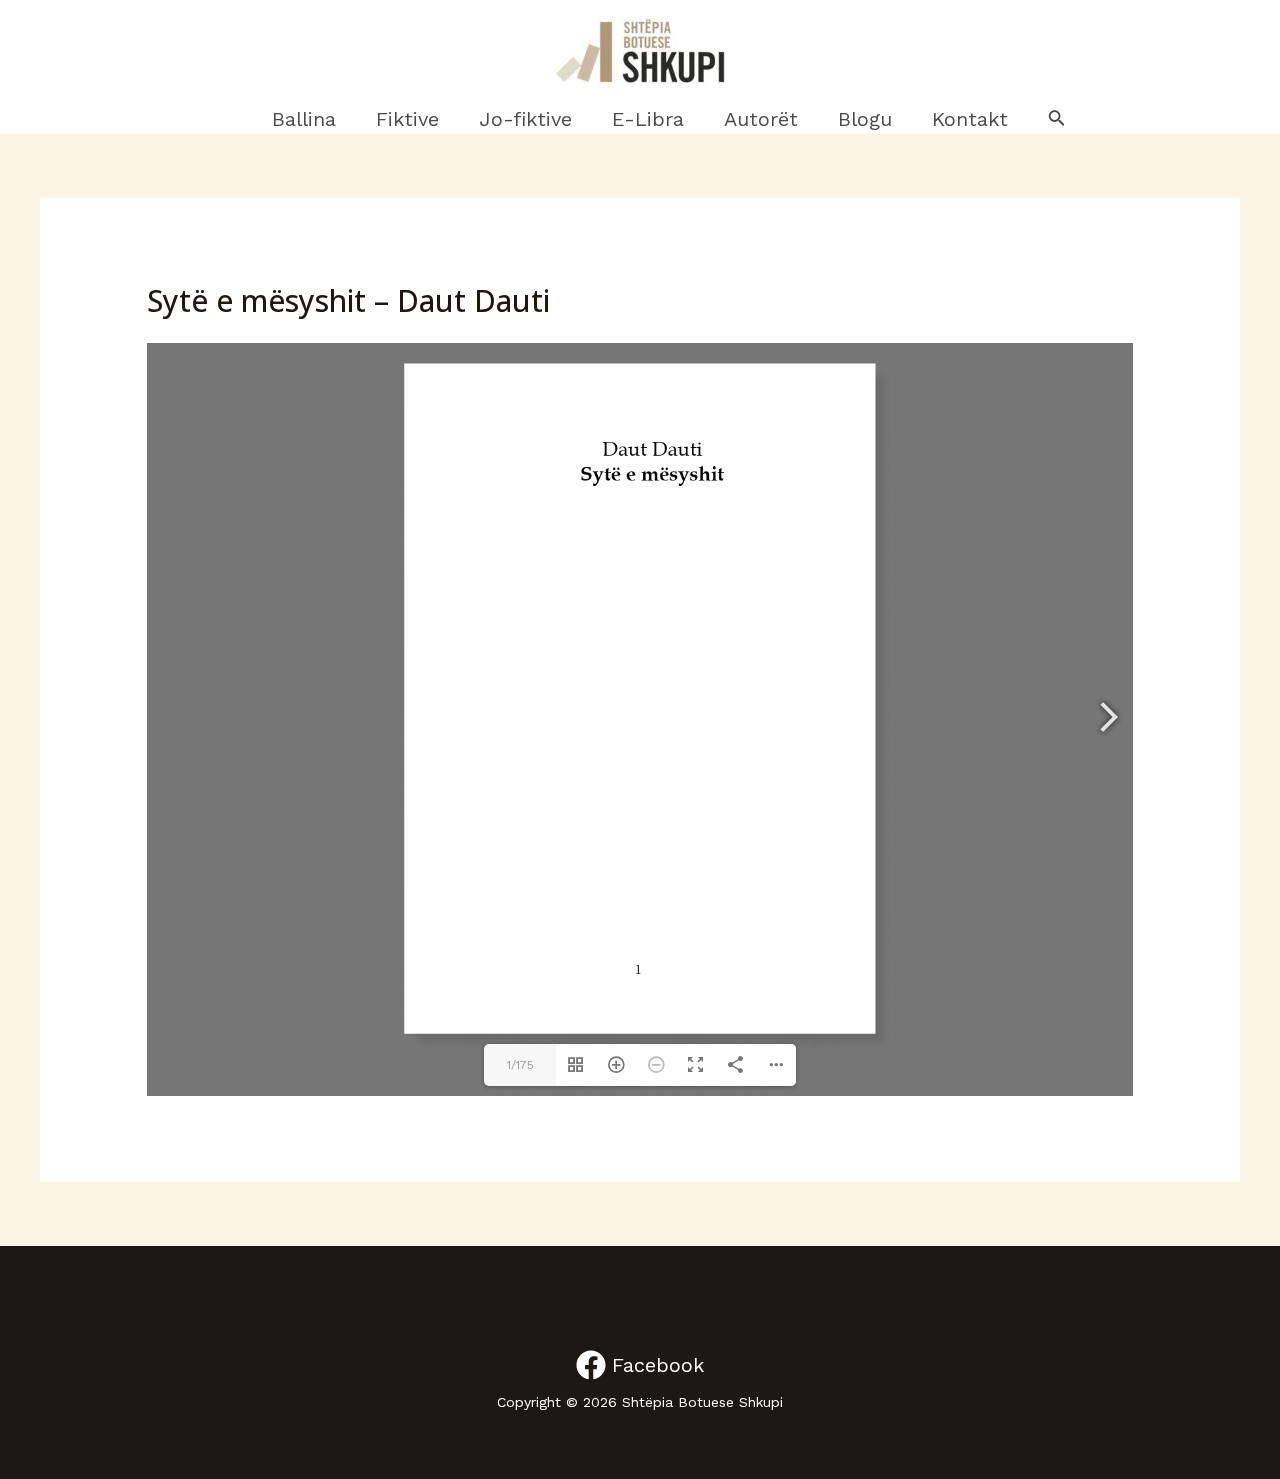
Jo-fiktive (525, 119)
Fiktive (407, 119)
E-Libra (648, 119)
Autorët (761, 119)
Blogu (865, 119)
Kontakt (970, 119)
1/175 (520, 1065)
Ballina (304, 119)
